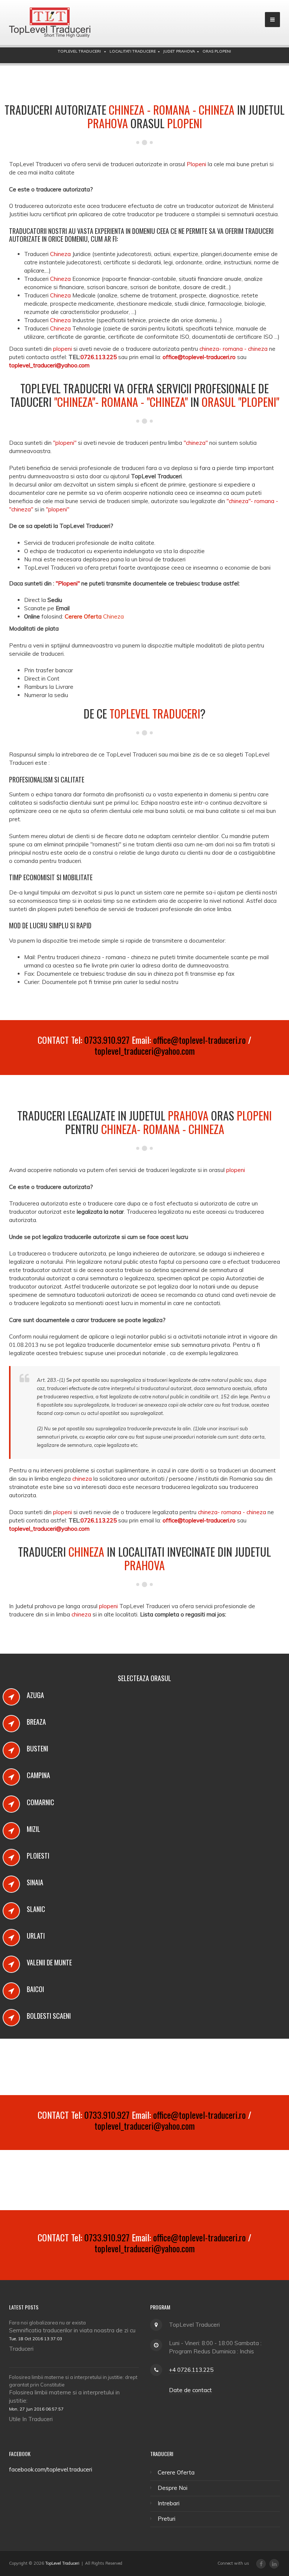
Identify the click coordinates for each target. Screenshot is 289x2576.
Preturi (167, 2519)
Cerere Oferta (176, 2472)
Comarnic (40, 1802)
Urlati (36, 1936)
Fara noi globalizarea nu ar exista (47, 2323)
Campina (38, 1775)
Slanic (36, 1909)
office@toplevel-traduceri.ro (199, 1040)
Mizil (33, 1829)
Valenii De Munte (49, 1962)
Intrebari (169, 2503)
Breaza (36, 1722)
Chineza (94, 616)
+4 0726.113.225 (191, 2370)
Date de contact (190, 2390)
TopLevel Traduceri (62, 2563)
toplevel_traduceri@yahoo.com (145, 1051)
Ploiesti (38, 1856)
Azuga (35, 1695)
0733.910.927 (107, 1040)
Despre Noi (173, 2488)
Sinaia (35, 1882)
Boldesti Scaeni (49, 2016)
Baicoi (35, 1989)
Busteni (37, 1748)
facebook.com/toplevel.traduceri (51, 2469)
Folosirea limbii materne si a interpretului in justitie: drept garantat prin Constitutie (73, 2381)
